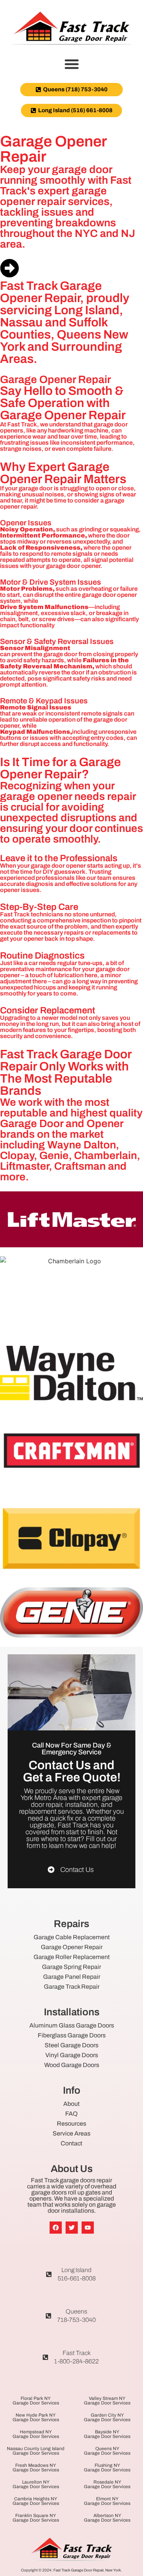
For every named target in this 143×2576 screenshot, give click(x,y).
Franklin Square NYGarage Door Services (36, 2518)
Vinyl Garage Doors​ (72, 2055)
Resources (71, 2124)
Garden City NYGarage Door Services (107, 2417)
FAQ (71, 2114)
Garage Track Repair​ (72, 1987)
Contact (71, 2143)
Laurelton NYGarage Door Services (36, 2484)
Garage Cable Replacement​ (72, 1937)
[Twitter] (72, 2228)
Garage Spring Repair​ (71, 1967)
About (71, 2104)
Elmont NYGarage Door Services (107, 2501)
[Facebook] (56, 2228)
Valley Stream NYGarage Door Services (107, 2401)
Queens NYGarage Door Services (107, 2451)
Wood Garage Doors (72, 2065)
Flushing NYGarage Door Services (107, 2468)
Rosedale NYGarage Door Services (107, 2484)
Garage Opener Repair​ (72, 1947)
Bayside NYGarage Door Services (107, 2434)
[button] (72, 64)
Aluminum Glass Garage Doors (72, 2025)
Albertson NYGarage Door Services (107, 2518)
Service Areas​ (71, 2133)
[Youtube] (88, 2228)
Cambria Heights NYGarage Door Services (36, 2501)
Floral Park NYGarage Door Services (36, 2401)
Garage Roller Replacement (72, 1957)
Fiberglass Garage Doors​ (72, 2035)
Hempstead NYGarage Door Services (36, 2434)
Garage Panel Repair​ (72, 1977)
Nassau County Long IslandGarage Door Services (36, 2451)
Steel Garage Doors (71, 2045)
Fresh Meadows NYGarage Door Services (36, 2468)
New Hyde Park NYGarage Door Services (36, 2417)
